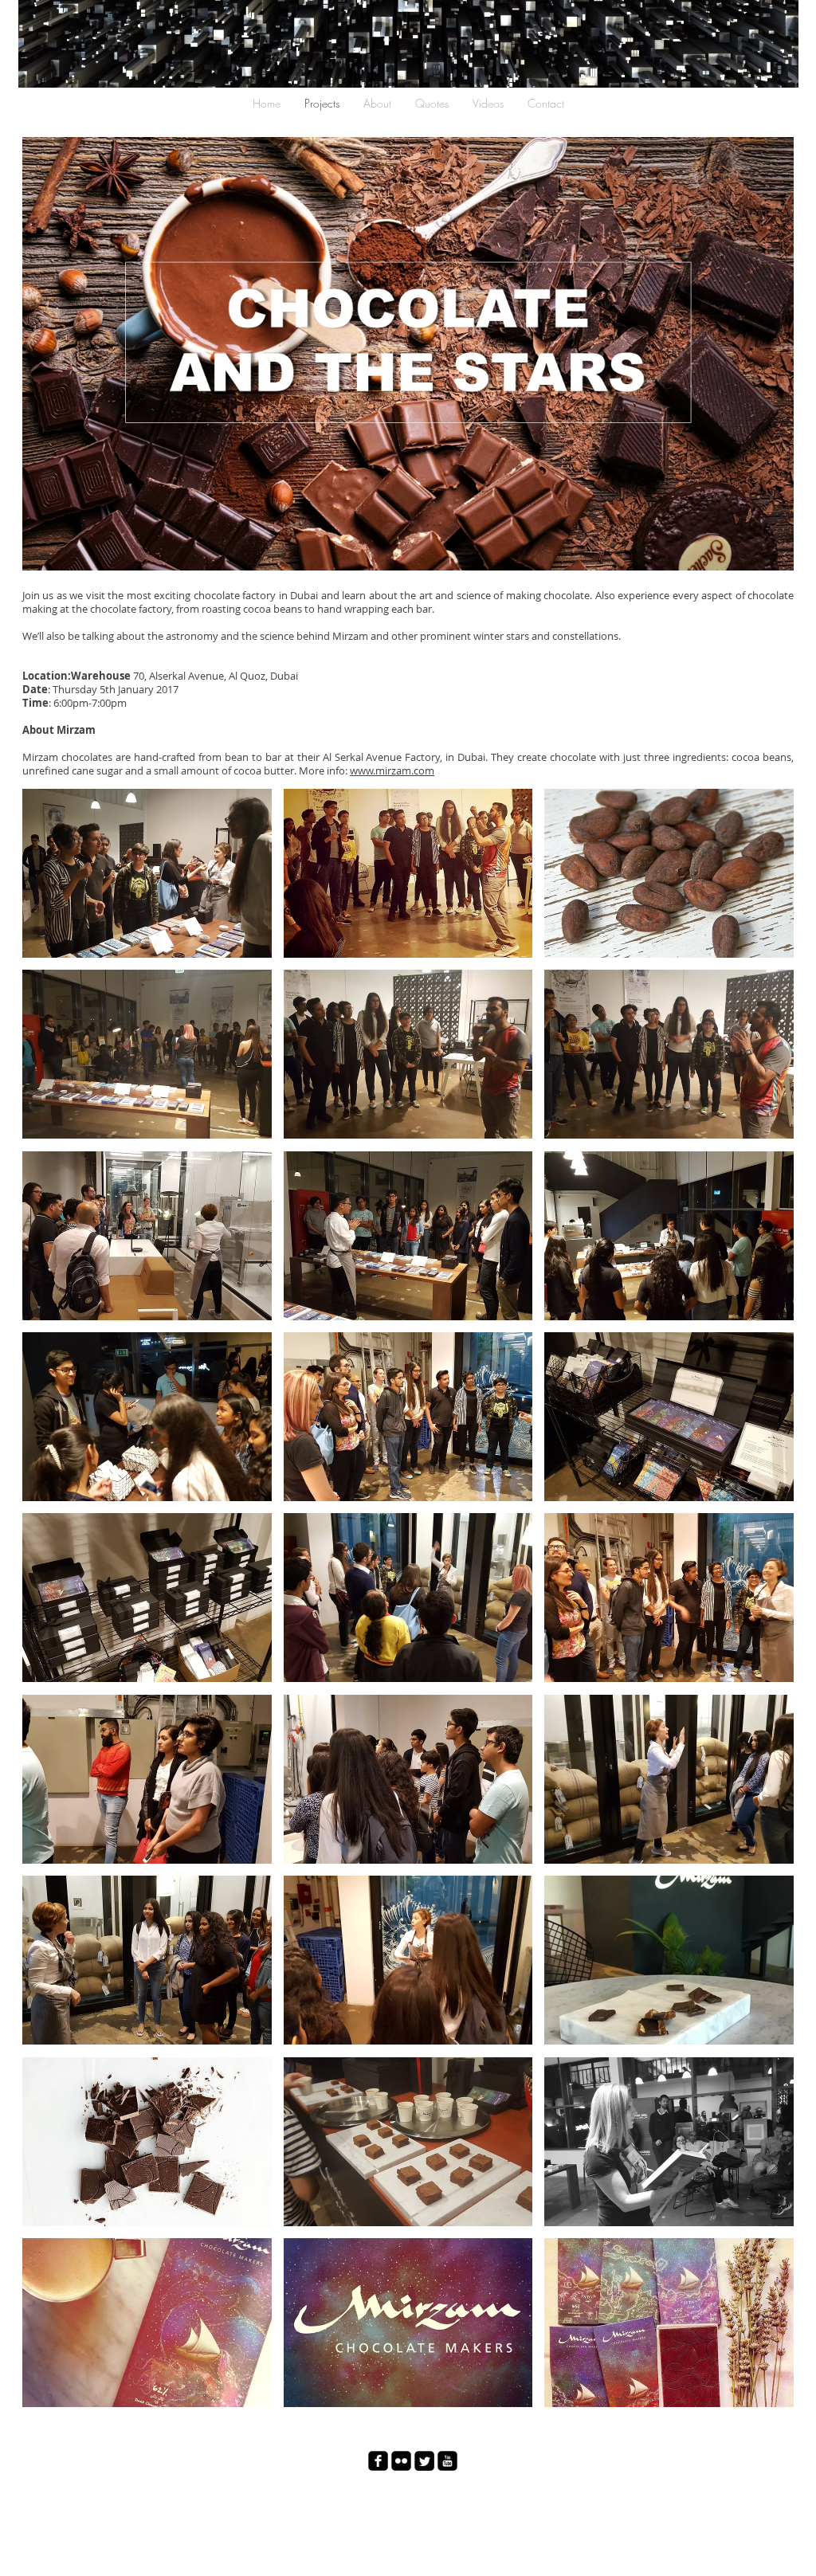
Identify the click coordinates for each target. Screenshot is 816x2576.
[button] (147, 873)
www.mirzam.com (392, 770)
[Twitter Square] (424, 2461)
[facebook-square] (378, 2461)
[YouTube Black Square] (447, 2461)
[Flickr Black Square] (401, 2461)
